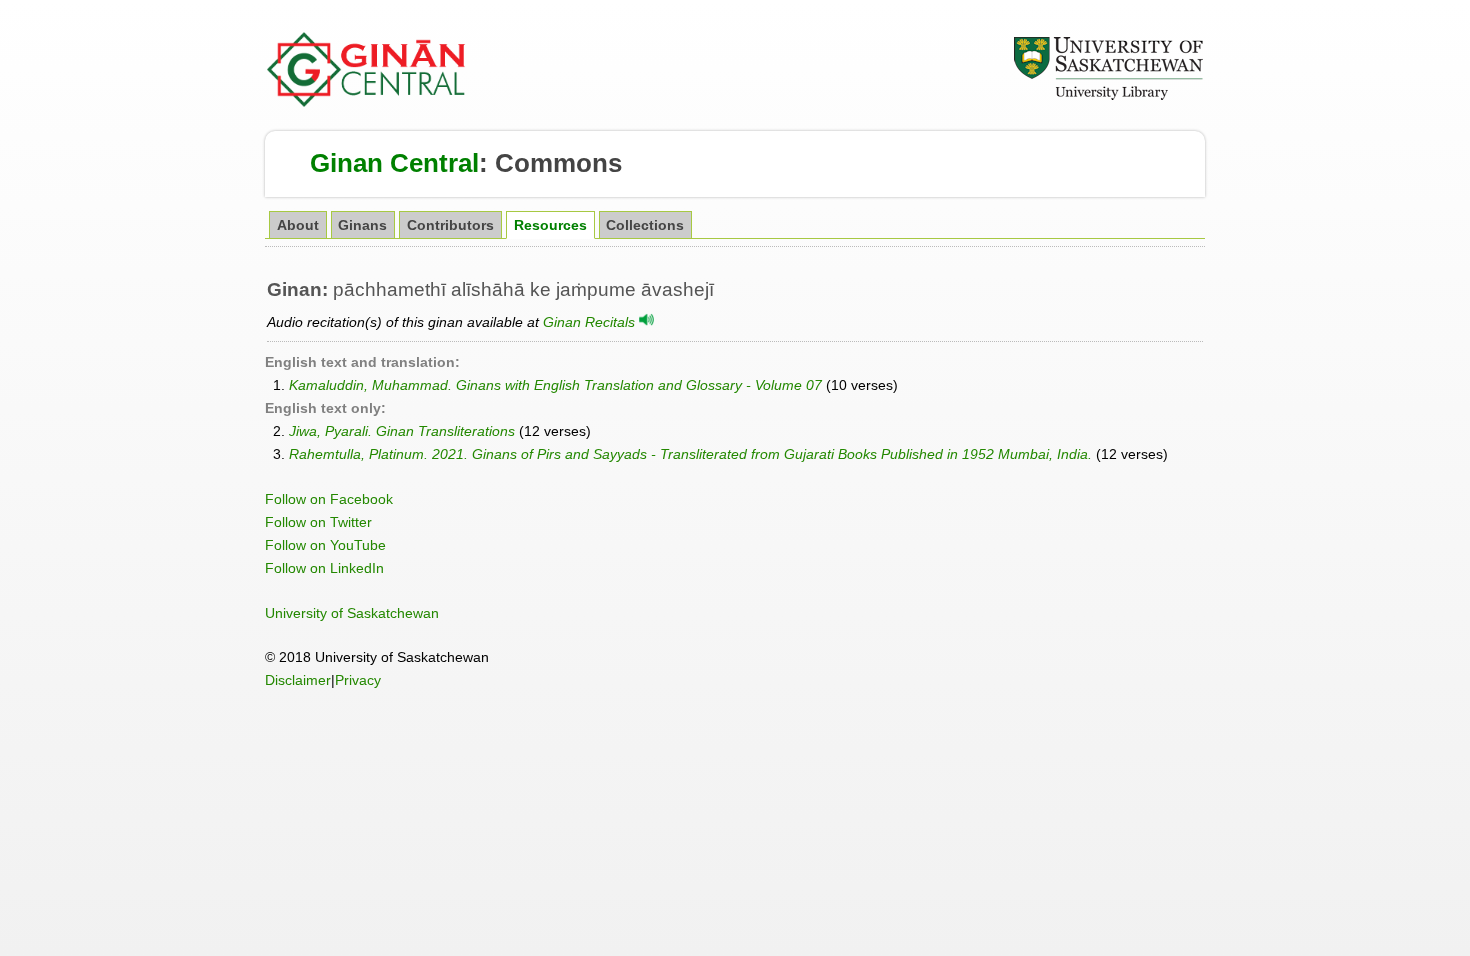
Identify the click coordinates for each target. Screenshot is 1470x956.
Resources (550, 225)
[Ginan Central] (367, 102)
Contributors (450, 225)
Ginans (362, 225)
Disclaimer (298, 680)
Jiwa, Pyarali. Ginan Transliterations (402, 431)
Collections (645, 225)
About (298, 225)
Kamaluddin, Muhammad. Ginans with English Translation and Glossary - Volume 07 (555, 385)
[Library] (1108, 97)
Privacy (358, 680)
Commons (558, 163)
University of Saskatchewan (352, 613)
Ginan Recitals (591, 322)
